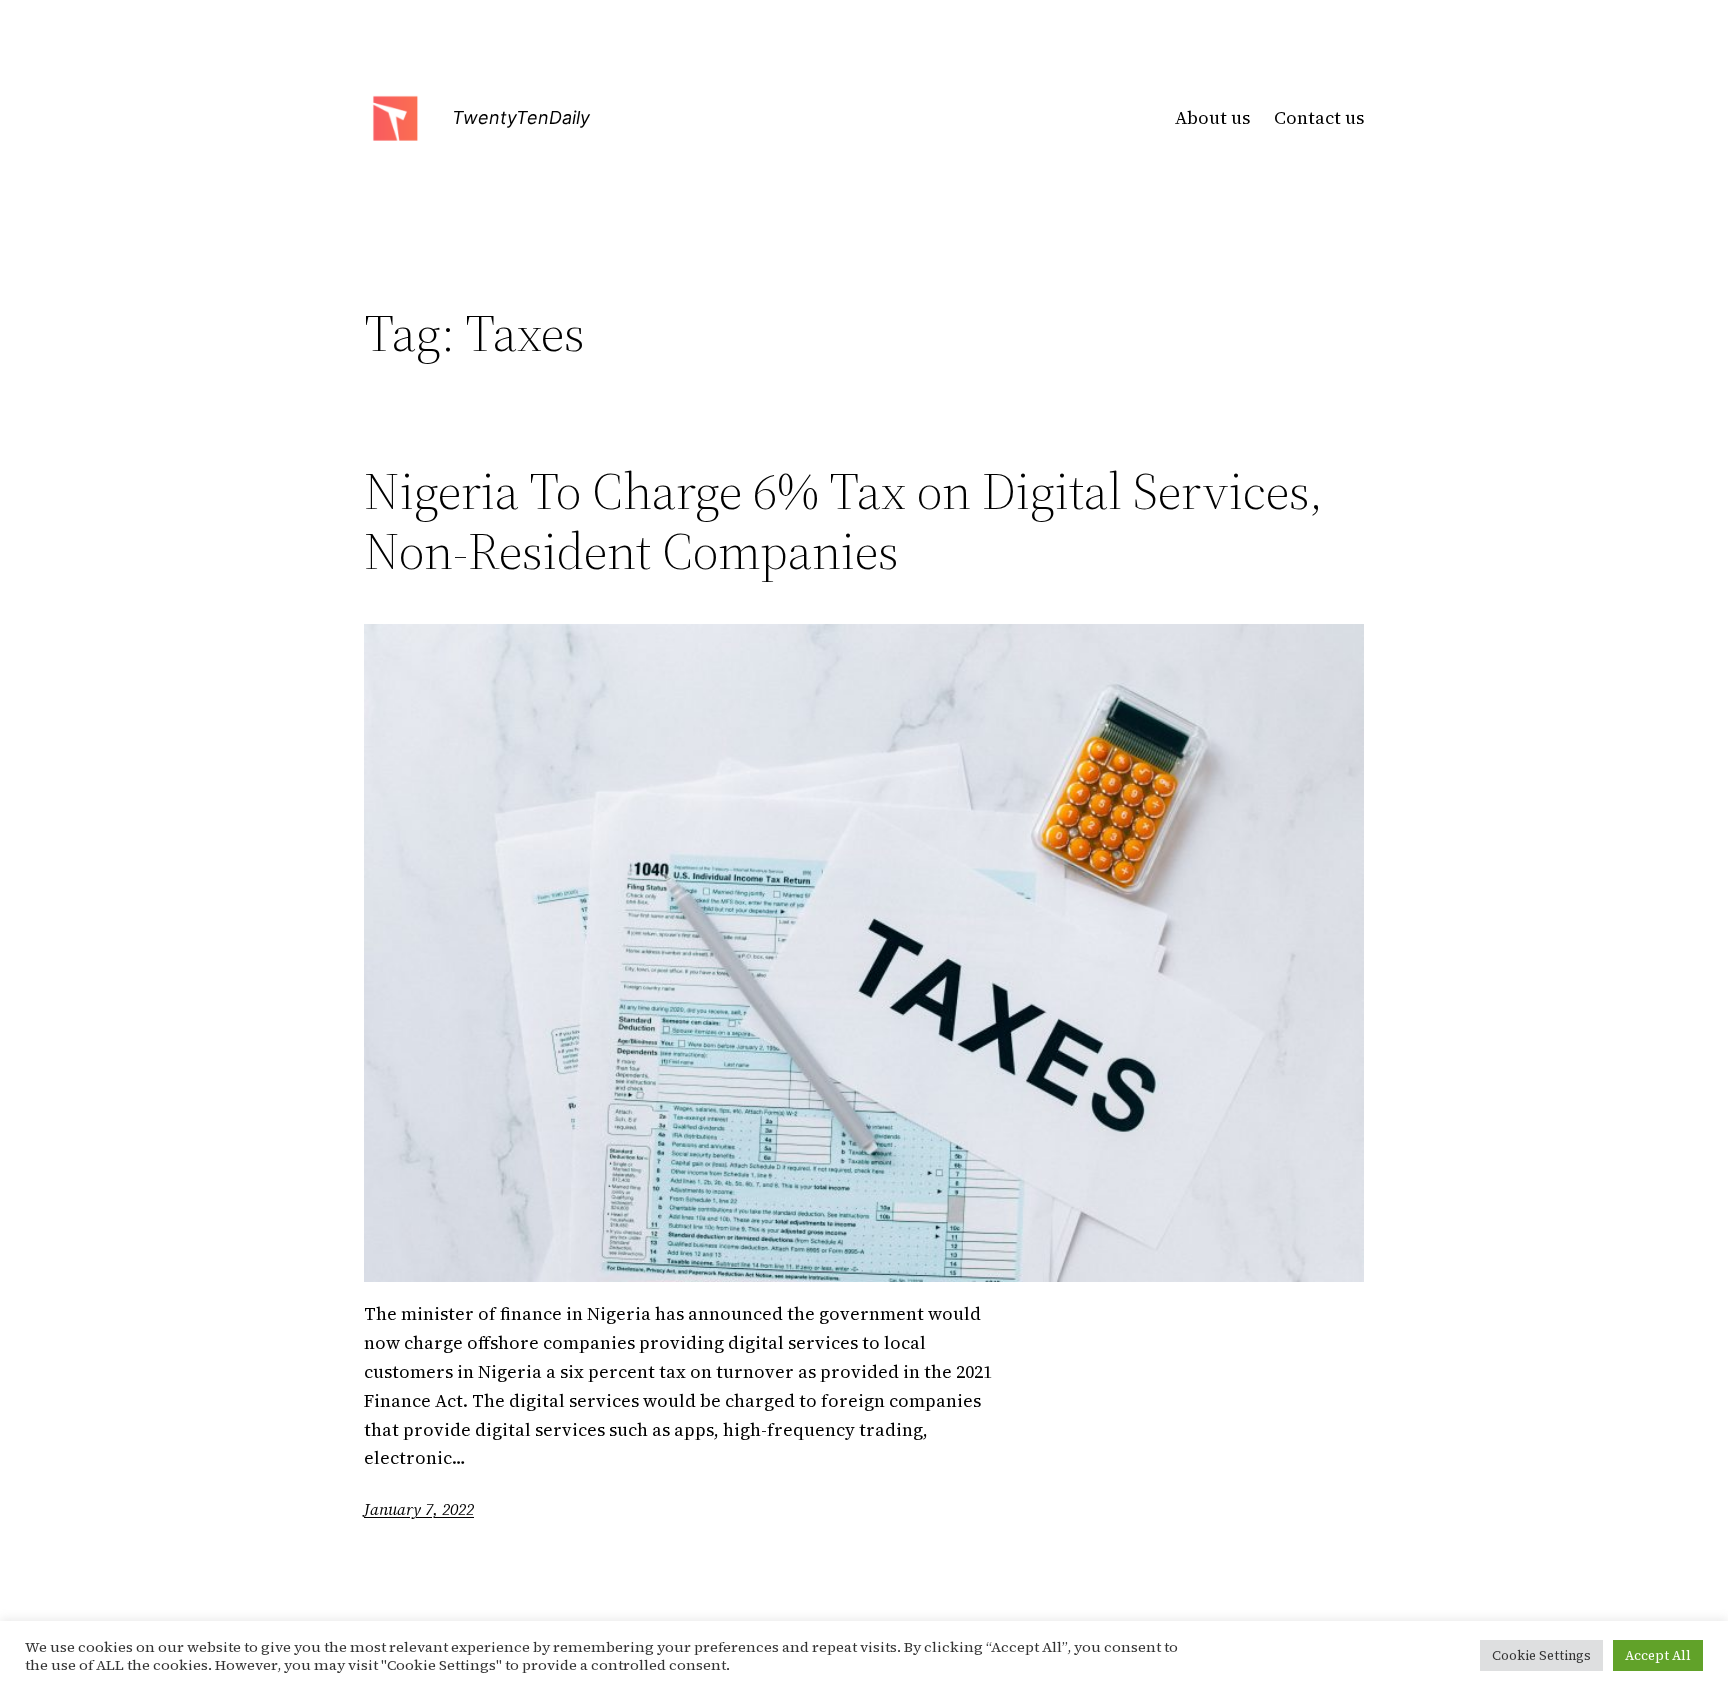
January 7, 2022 (419, 1509)
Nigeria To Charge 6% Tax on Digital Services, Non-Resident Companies (843, 521)
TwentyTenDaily (521, 117)
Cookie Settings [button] (1541, 1655)
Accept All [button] (1658, 1655)
